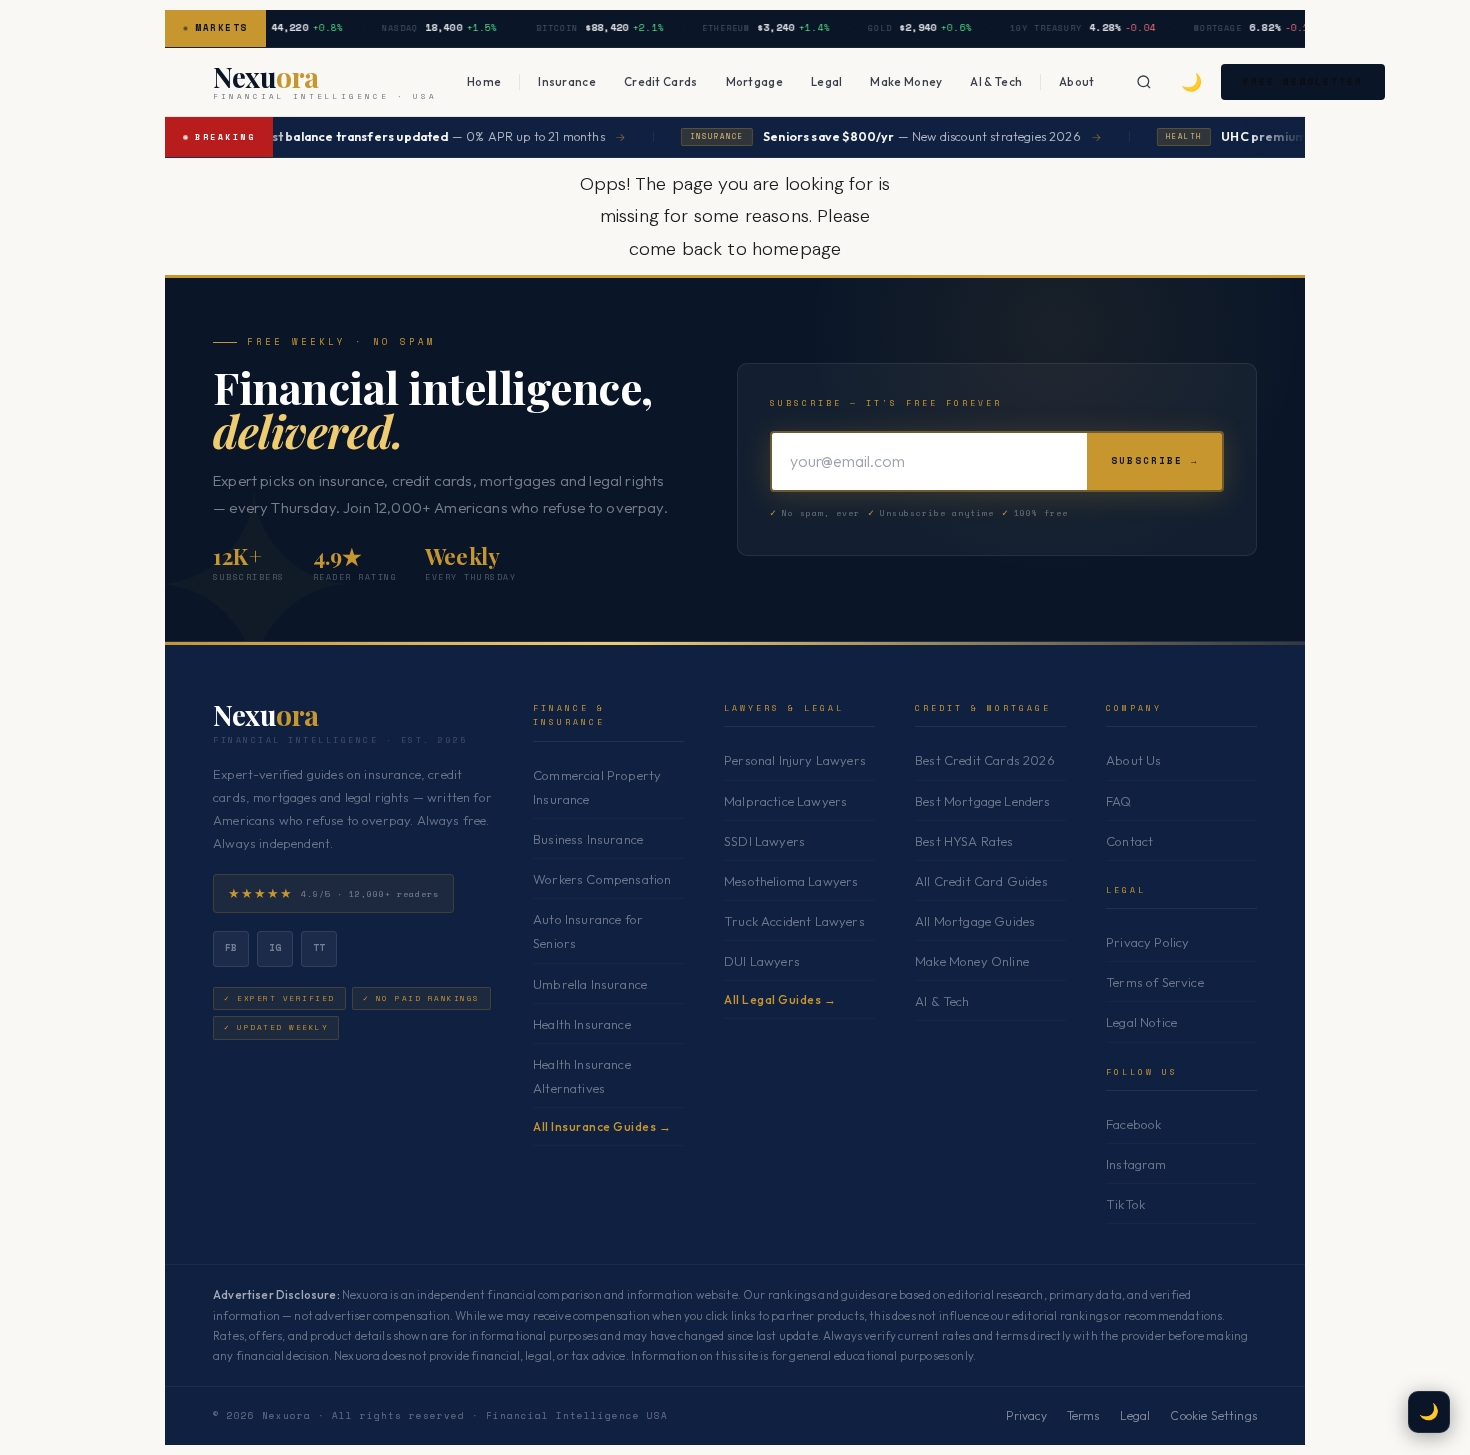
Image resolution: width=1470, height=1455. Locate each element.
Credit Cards (661, 81)
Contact (1129, 841)
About (1077, 81)
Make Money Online (972, 961)
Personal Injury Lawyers (795, 760)
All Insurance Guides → (602, 1126)
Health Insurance (582, 1024)
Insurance (567, 81)
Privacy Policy (1147, 942)
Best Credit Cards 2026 (985, 760)
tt (319, 947)
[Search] (1144, 82)
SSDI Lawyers (764, 841)
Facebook (1133, 1124)
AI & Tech (996, 81)
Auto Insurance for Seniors (588, 931)
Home (484, 81)
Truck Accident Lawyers (794, 921)
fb (231, 947)
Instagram (1136, 1164)
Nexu (266, 715)
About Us (1133, 760)
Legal (827, 81)
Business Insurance (588, 839)
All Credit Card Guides (981, 881)
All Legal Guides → (780, 999)
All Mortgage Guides (975, 921)
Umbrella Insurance (590, 984)
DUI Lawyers (762, 961)
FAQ (1119, 801)
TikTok (1125, 1204)
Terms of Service (1155, 982)
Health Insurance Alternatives (582, 1076)
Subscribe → (1154, 460)
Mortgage (754, 81)
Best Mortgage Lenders (983, 801)
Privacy (1026, 1415)
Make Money (906, 81)
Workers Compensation (602, 879)
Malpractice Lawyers (785, 801)
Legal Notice (1141, 1022)
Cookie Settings (1213, 1415)
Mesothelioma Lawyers (791, 881)
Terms (1083, 1415)
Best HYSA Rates (964, 841)
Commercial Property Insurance (597, 787)
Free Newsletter (1303, 81)
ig (275, 947)
